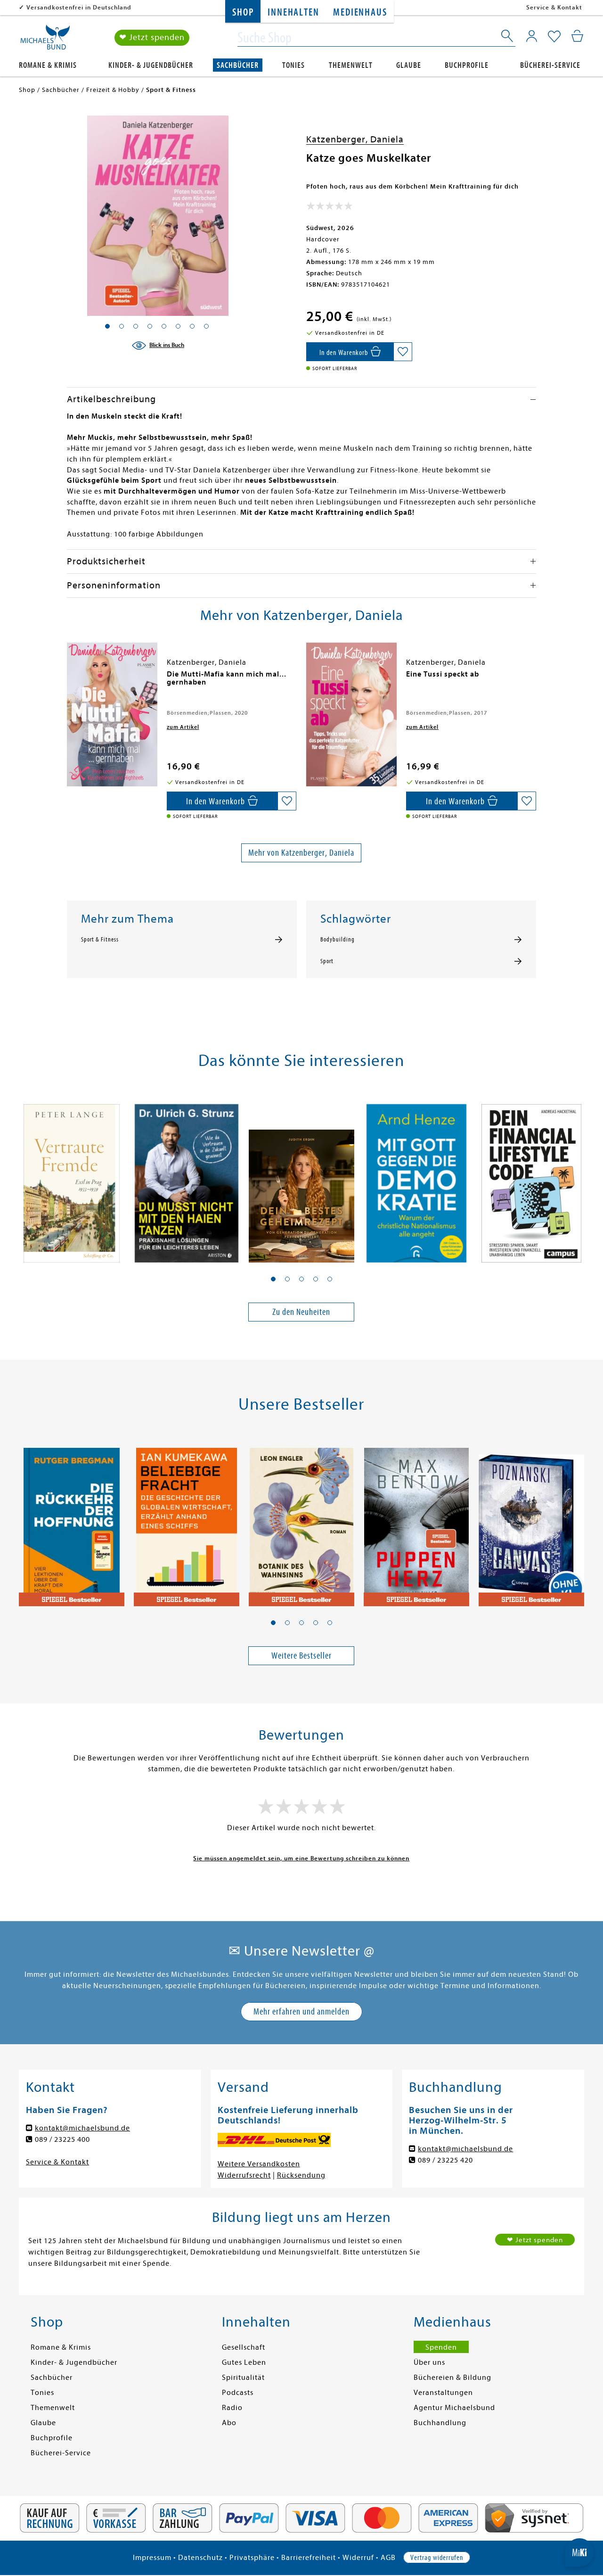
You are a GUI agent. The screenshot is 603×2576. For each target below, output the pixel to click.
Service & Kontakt (554, 7)
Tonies (293, 65)
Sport (327, 961)
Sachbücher (238, 65)
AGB (388, 2558)
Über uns (429, 2362)
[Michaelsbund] (45, 41)
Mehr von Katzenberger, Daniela (301, 853)
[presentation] (69, 679)
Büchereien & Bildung (452, 2378)
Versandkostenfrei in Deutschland (79, 7)
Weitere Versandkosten (259, 2164)
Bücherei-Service (550, 65)
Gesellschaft (244, 2347)
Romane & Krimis (48, 65)
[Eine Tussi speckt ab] (351, 714)
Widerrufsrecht (244, 2175)
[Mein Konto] (532, 36)
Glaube (409, 65)
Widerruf (358, 2558)
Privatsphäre (252, 2558)
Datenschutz (200, 2558)
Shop (243, 12)
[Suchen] (508, 38)
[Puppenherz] (416, 1522)
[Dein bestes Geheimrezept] (301, 1178)
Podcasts (238, 2393)
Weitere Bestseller (301, 1655)
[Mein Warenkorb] (577, 36)
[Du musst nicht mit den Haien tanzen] (187, 1178)
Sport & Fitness (100, 940)
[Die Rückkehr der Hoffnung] (72, 1522)
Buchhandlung (440, 2423)
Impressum (152, 2558)
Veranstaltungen (443, 2393)
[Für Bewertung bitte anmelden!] (330, 208)
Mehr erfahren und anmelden (301, 2011)
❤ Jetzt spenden (152, 37)
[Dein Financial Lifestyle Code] (531, 1178)
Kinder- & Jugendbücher (151, 65)
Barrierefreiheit (309, 2558)
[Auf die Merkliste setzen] (403, 352)
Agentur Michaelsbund (454, 2408)
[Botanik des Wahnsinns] (301, 1522)
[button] (273, 1279)
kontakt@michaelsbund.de (82, 2128)
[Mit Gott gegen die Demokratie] (416, 1178)
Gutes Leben (244, 2362)
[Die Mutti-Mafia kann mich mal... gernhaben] (112, 714)
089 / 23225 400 (62, 2139)
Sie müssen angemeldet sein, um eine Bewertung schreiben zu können (301, 1858)
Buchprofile (467, 65)
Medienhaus (360, 12)
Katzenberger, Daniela (355, 139)
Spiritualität (243, 2378)
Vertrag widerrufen (437, 2558)
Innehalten (293, 12)
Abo (229, 2423)
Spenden (441, 2347)
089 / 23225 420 (445, 2160)
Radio (232, 2408)
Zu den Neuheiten (301, 1312)
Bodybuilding (338, 940)
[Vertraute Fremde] (72, 1178)
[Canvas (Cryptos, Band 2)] (531, 1522)
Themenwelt (351, 65)
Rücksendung (301, 2175)
